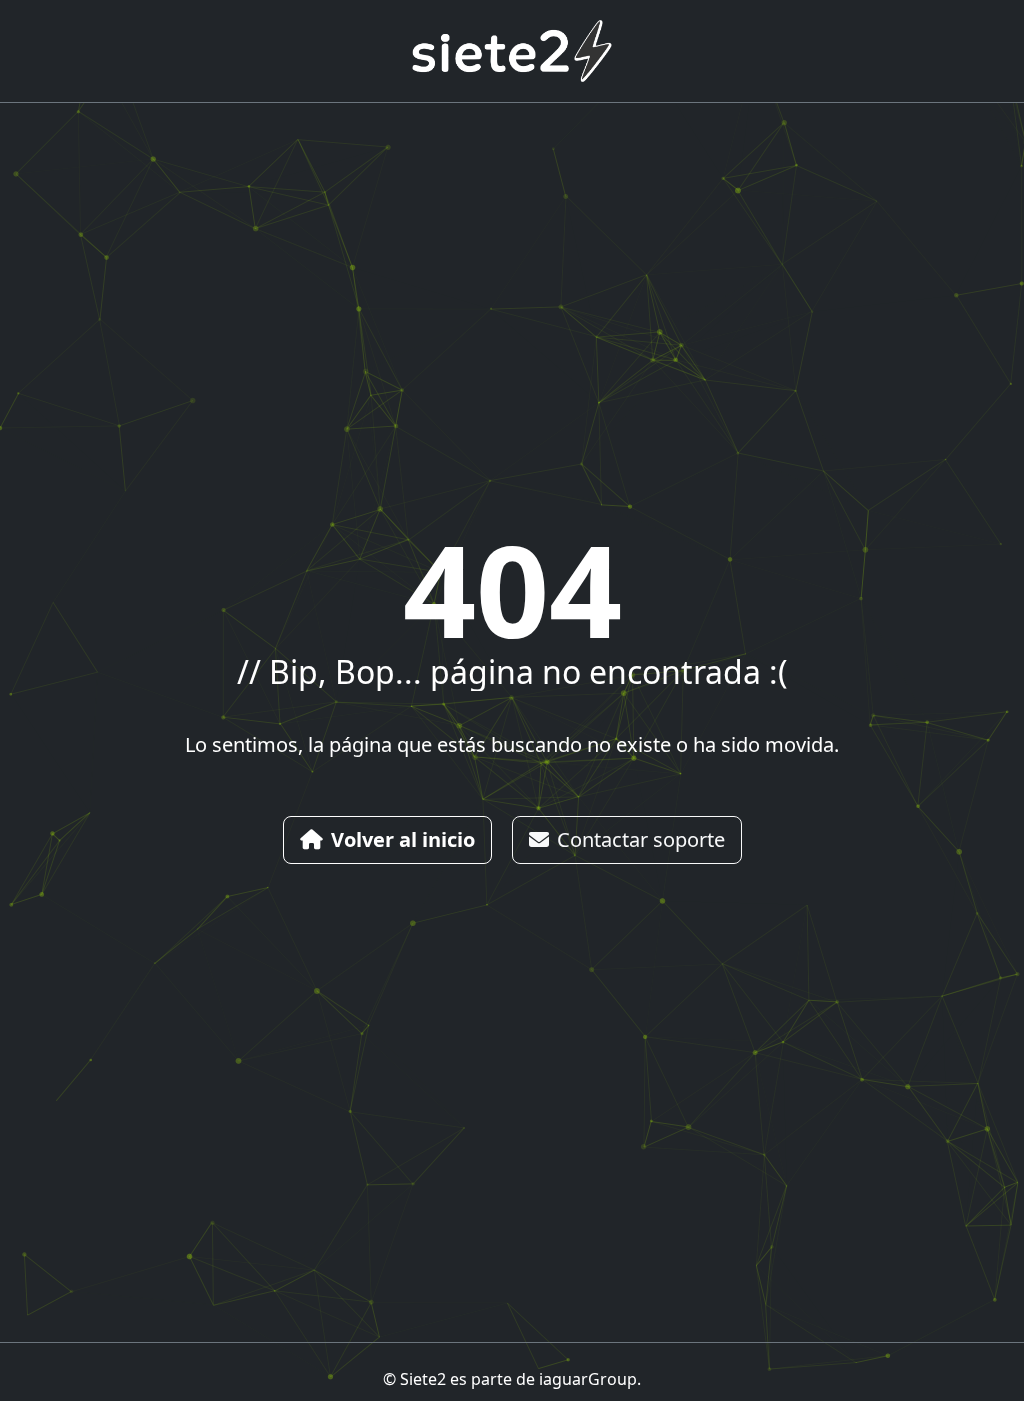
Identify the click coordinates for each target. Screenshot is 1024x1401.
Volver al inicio (403, 839)
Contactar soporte (641, 839)
